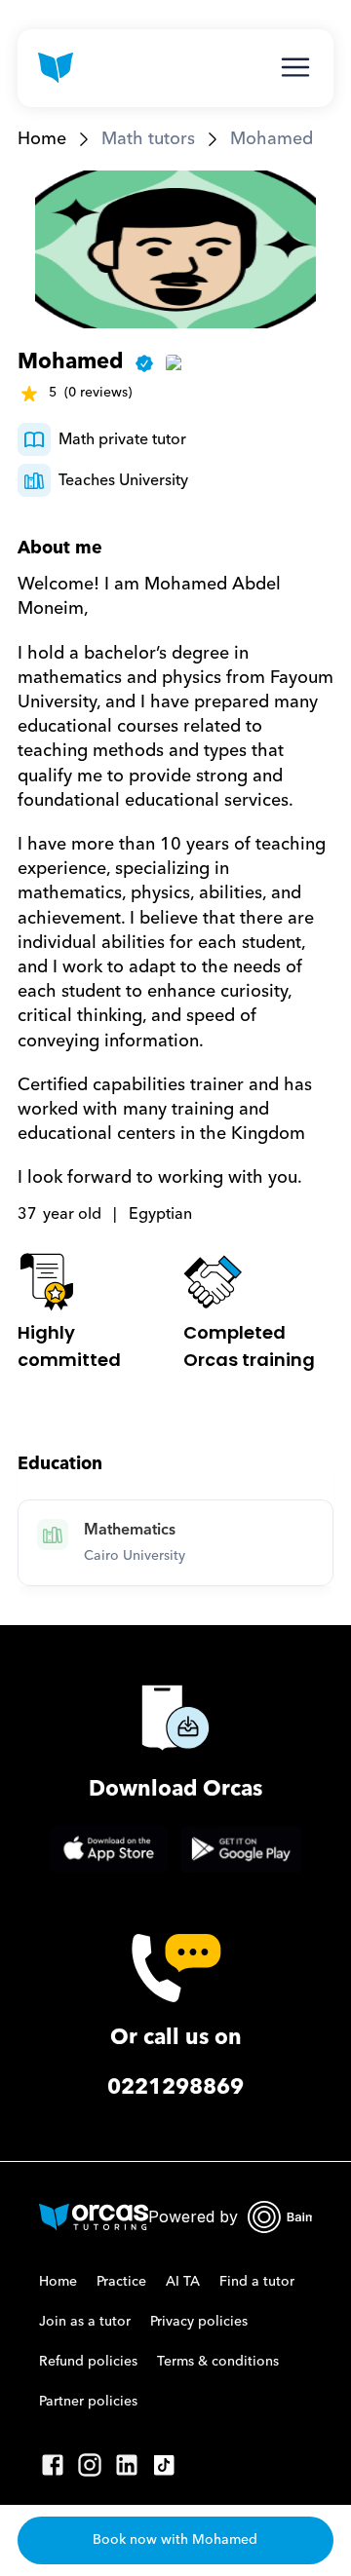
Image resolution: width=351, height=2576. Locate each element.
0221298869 (175, 2087)
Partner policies (88, 2402)
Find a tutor (257, 2282)
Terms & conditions (218, 2362)
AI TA (183, 2282)
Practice (121, 2282)
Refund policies (88, 2362)
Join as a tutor (85, 2322)
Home (42, 139)
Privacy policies (199, 2322)
